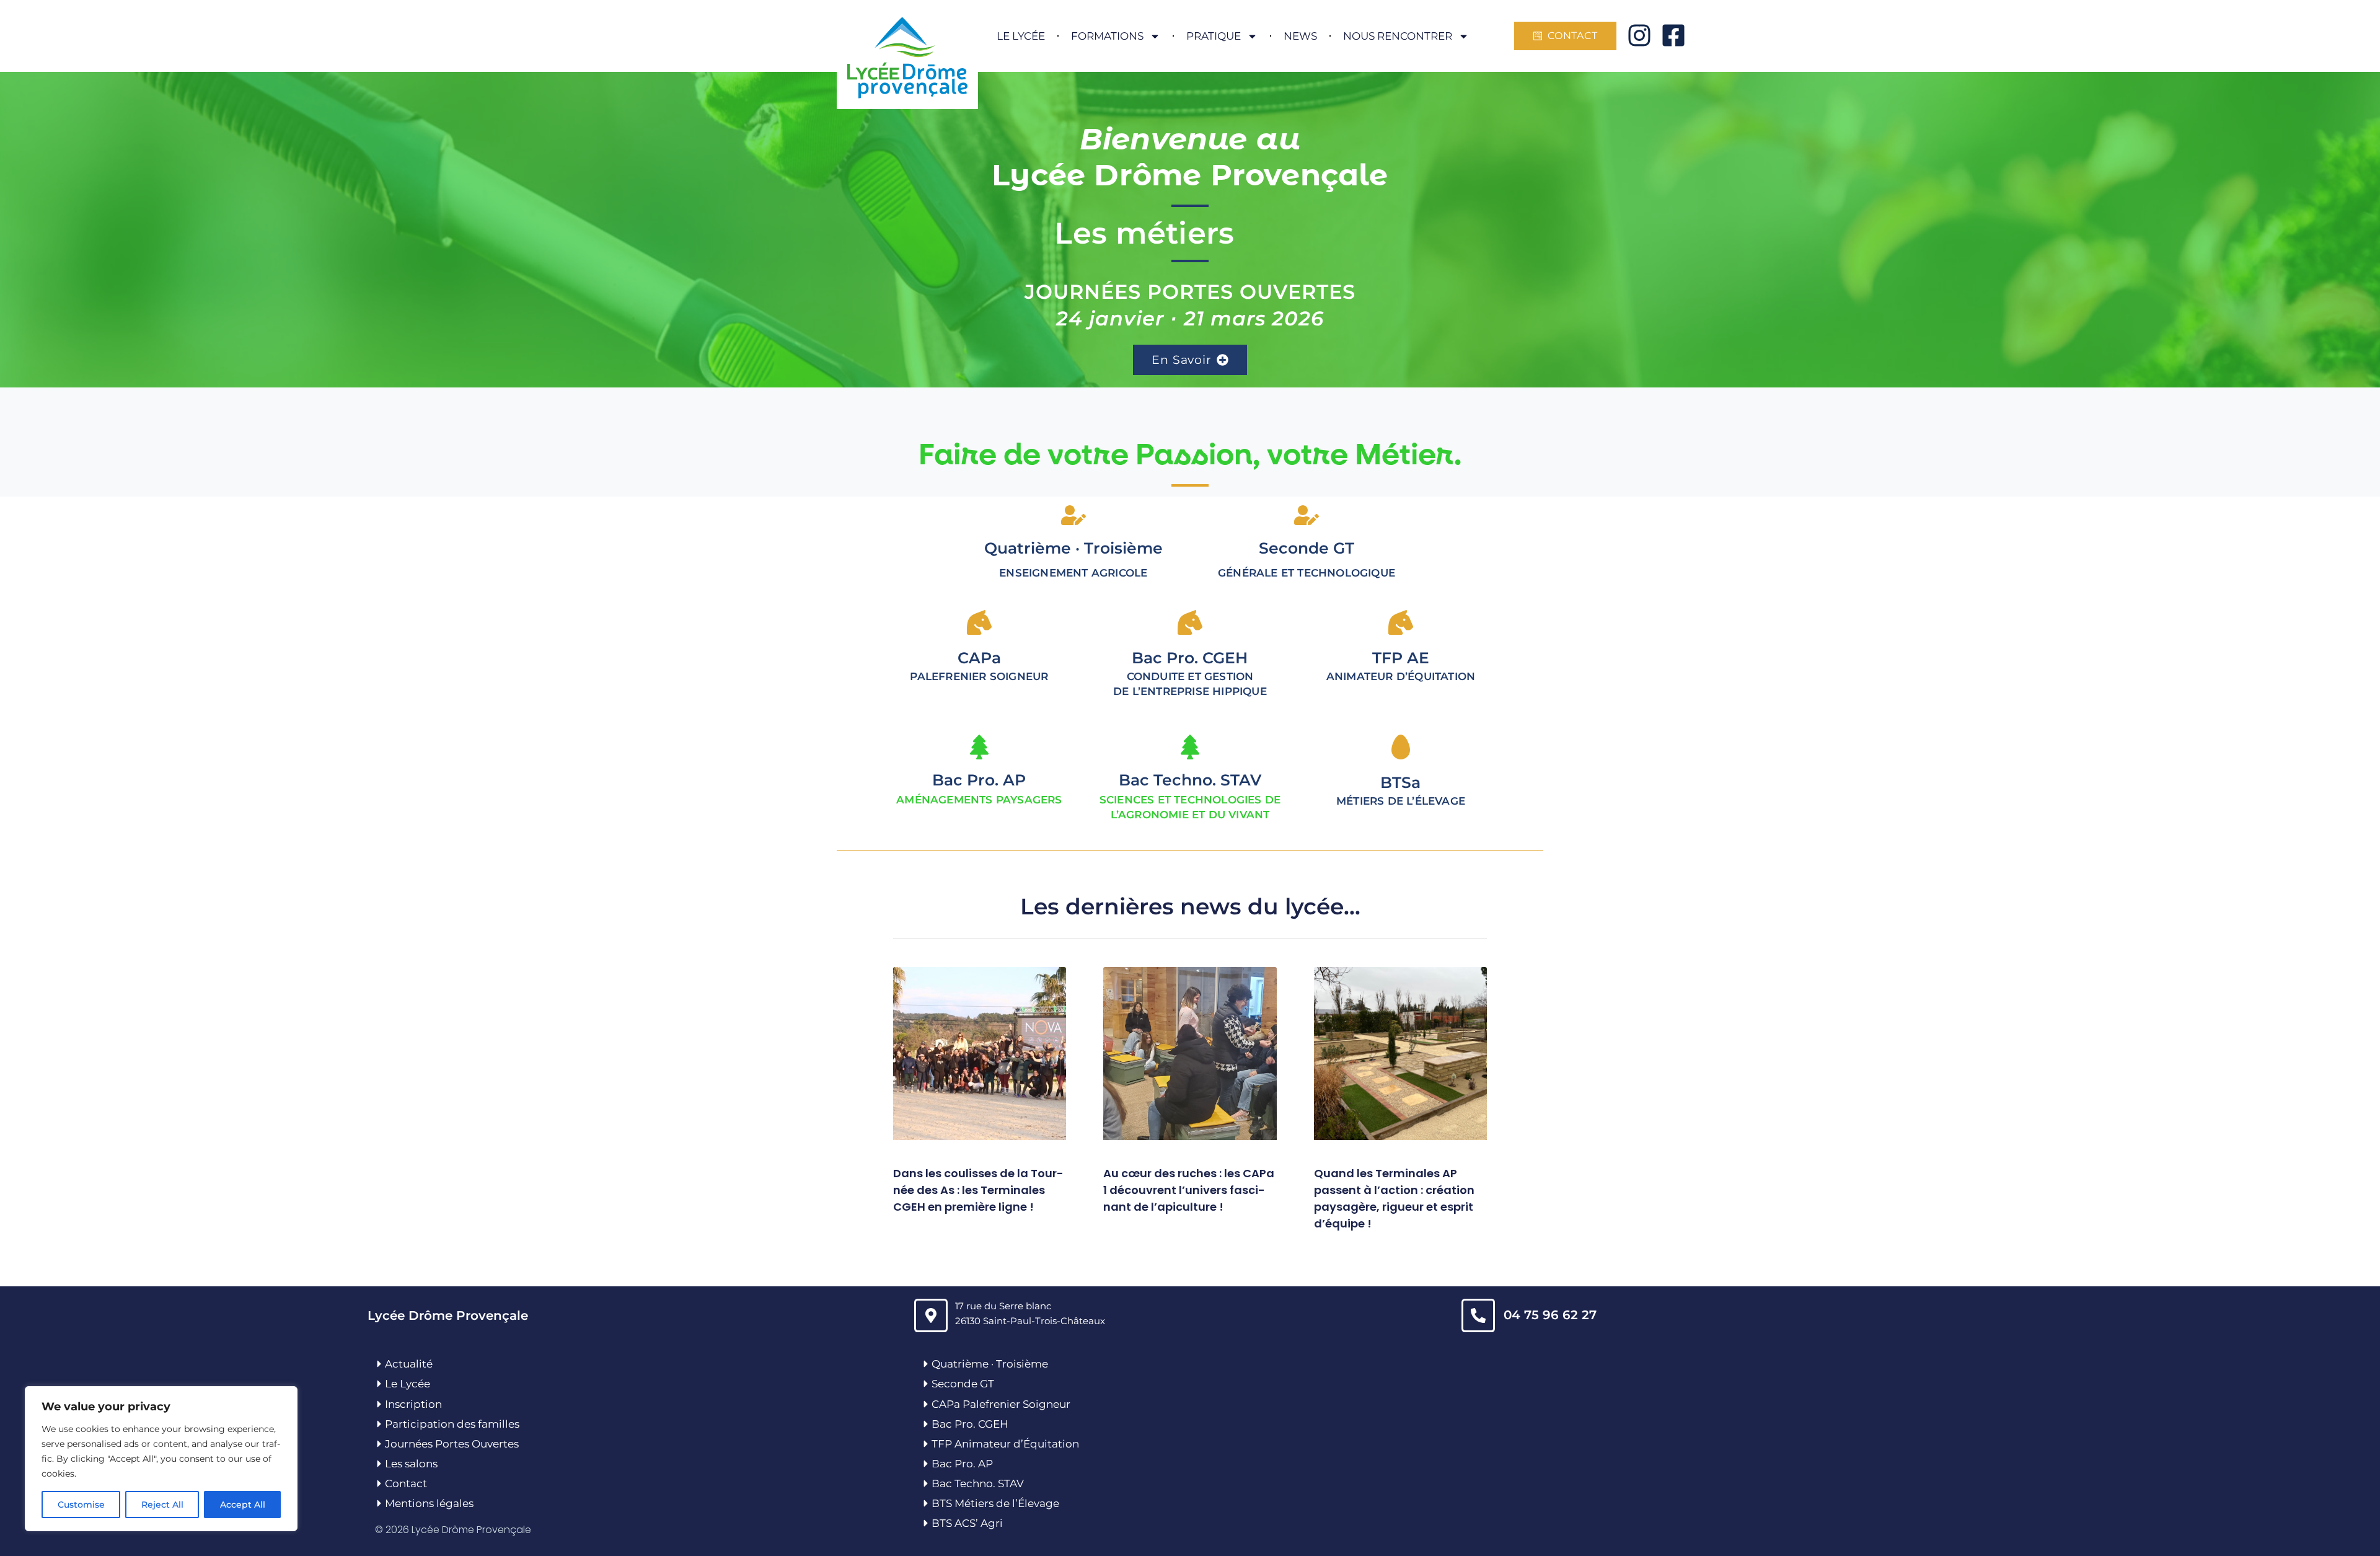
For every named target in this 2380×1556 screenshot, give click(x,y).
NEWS (1300, 36)
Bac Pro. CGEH (970, 1424)
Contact (406, 1483)
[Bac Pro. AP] (979, 747)
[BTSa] (1401, 747)
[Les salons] (379, 1464)
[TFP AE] (1401, 622)
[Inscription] (379, 1404)
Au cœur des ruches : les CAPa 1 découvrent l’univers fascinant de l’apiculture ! (1189, 1190)
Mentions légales (429, 1503)
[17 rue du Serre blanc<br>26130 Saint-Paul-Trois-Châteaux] (931, 1315)
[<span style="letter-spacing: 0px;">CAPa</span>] (979, 622)
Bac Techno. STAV (1190, 780)
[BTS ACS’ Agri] (926, 1523)
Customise (81, 1505)
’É (1020, 1503)
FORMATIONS (1107, 36)
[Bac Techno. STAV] (1190, 747)
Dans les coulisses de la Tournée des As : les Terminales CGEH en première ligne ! (978, 1190)
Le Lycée (408, 1384)
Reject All (162, 1505)
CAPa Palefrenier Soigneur (1001, 1404)
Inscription (413, 1404)
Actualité (409, 1364)
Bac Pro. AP (979, 780)
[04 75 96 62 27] (1478, 1315)
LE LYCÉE (1021, 36)
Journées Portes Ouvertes (452, 1444)
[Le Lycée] (379, 1384)
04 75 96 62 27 (1550, 1315)
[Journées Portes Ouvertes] (379, 1444)
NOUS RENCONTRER (1398, 36)
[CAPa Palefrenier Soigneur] (926, 1404)
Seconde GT (963, 1384)
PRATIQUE (1214, 36)
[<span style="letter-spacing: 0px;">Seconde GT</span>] (1307, 515)
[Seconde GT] (926, 1384)
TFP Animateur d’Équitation (1005, 1444)
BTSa (1400, 782)
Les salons (411, 1464)
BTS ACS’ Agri (967, 1523)
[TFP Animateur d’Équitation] (926, 1444)
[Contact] (379, 1483)
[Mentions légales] (379, 1503)
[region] (161, 1459)
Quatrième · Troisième (1073, 548)
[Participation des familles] (379, 1424)
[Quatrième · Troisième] (1073, 515)
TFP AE (1401, 658)
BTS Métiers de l (973, 1503)
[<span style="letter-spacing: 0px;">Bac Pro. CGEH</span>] (1190, 622)
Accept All (243, 1505)
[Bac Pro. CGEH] (926, 1424)
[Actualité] (379, 1364)
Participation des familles (452, 1424)
